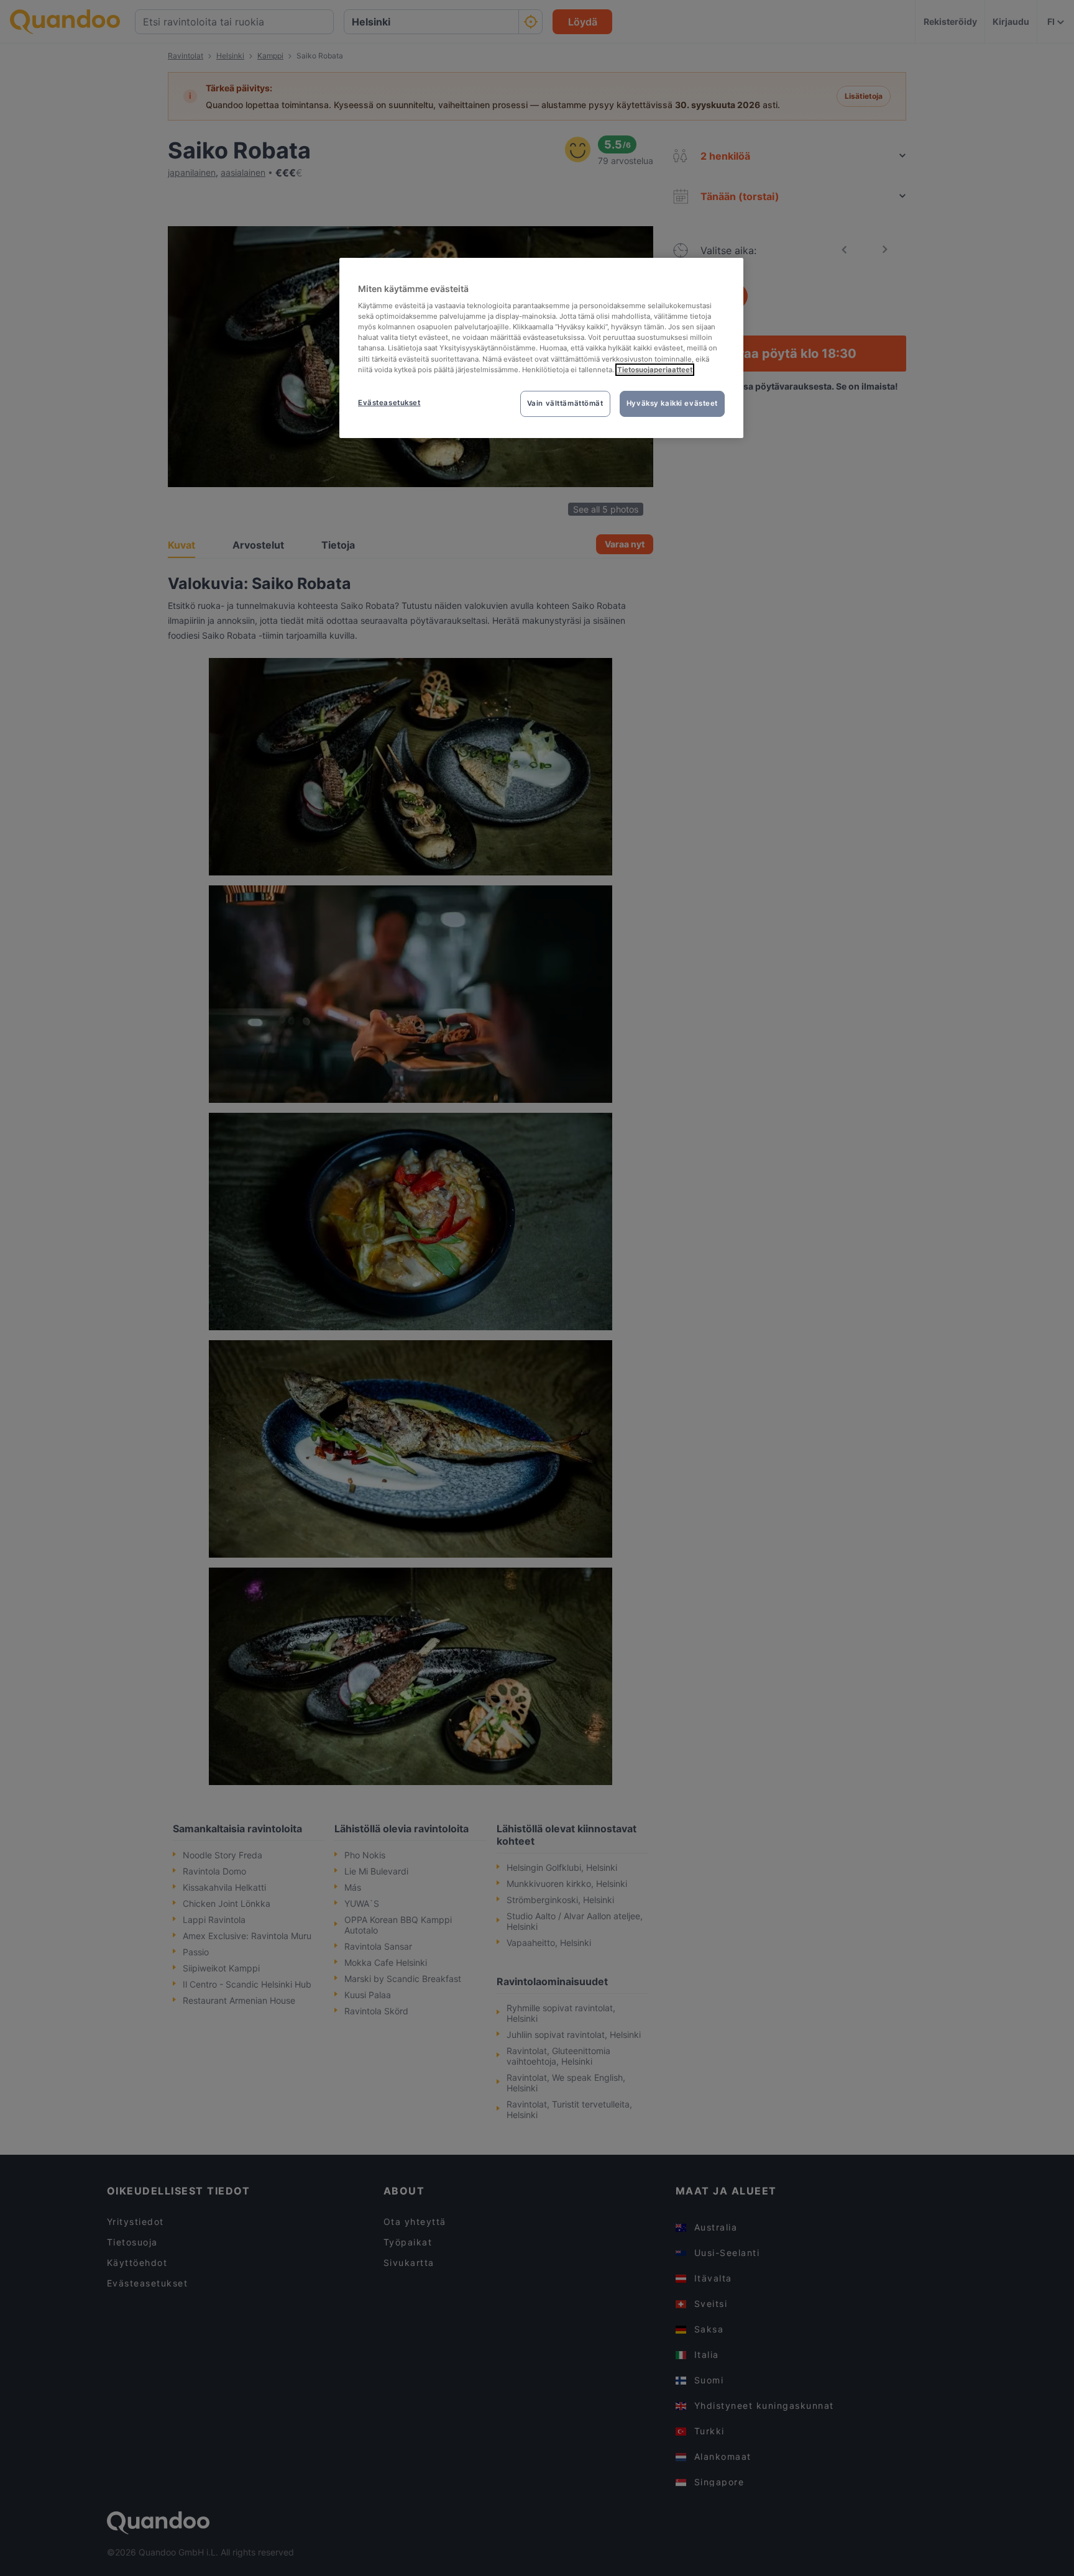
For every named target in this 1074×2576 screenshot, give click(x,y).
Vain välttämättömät (565, 403)
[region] (541, 348)
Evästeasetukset (389, 403)
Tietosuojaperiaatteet (655, 370)
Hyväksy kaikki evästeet (672, 403)
